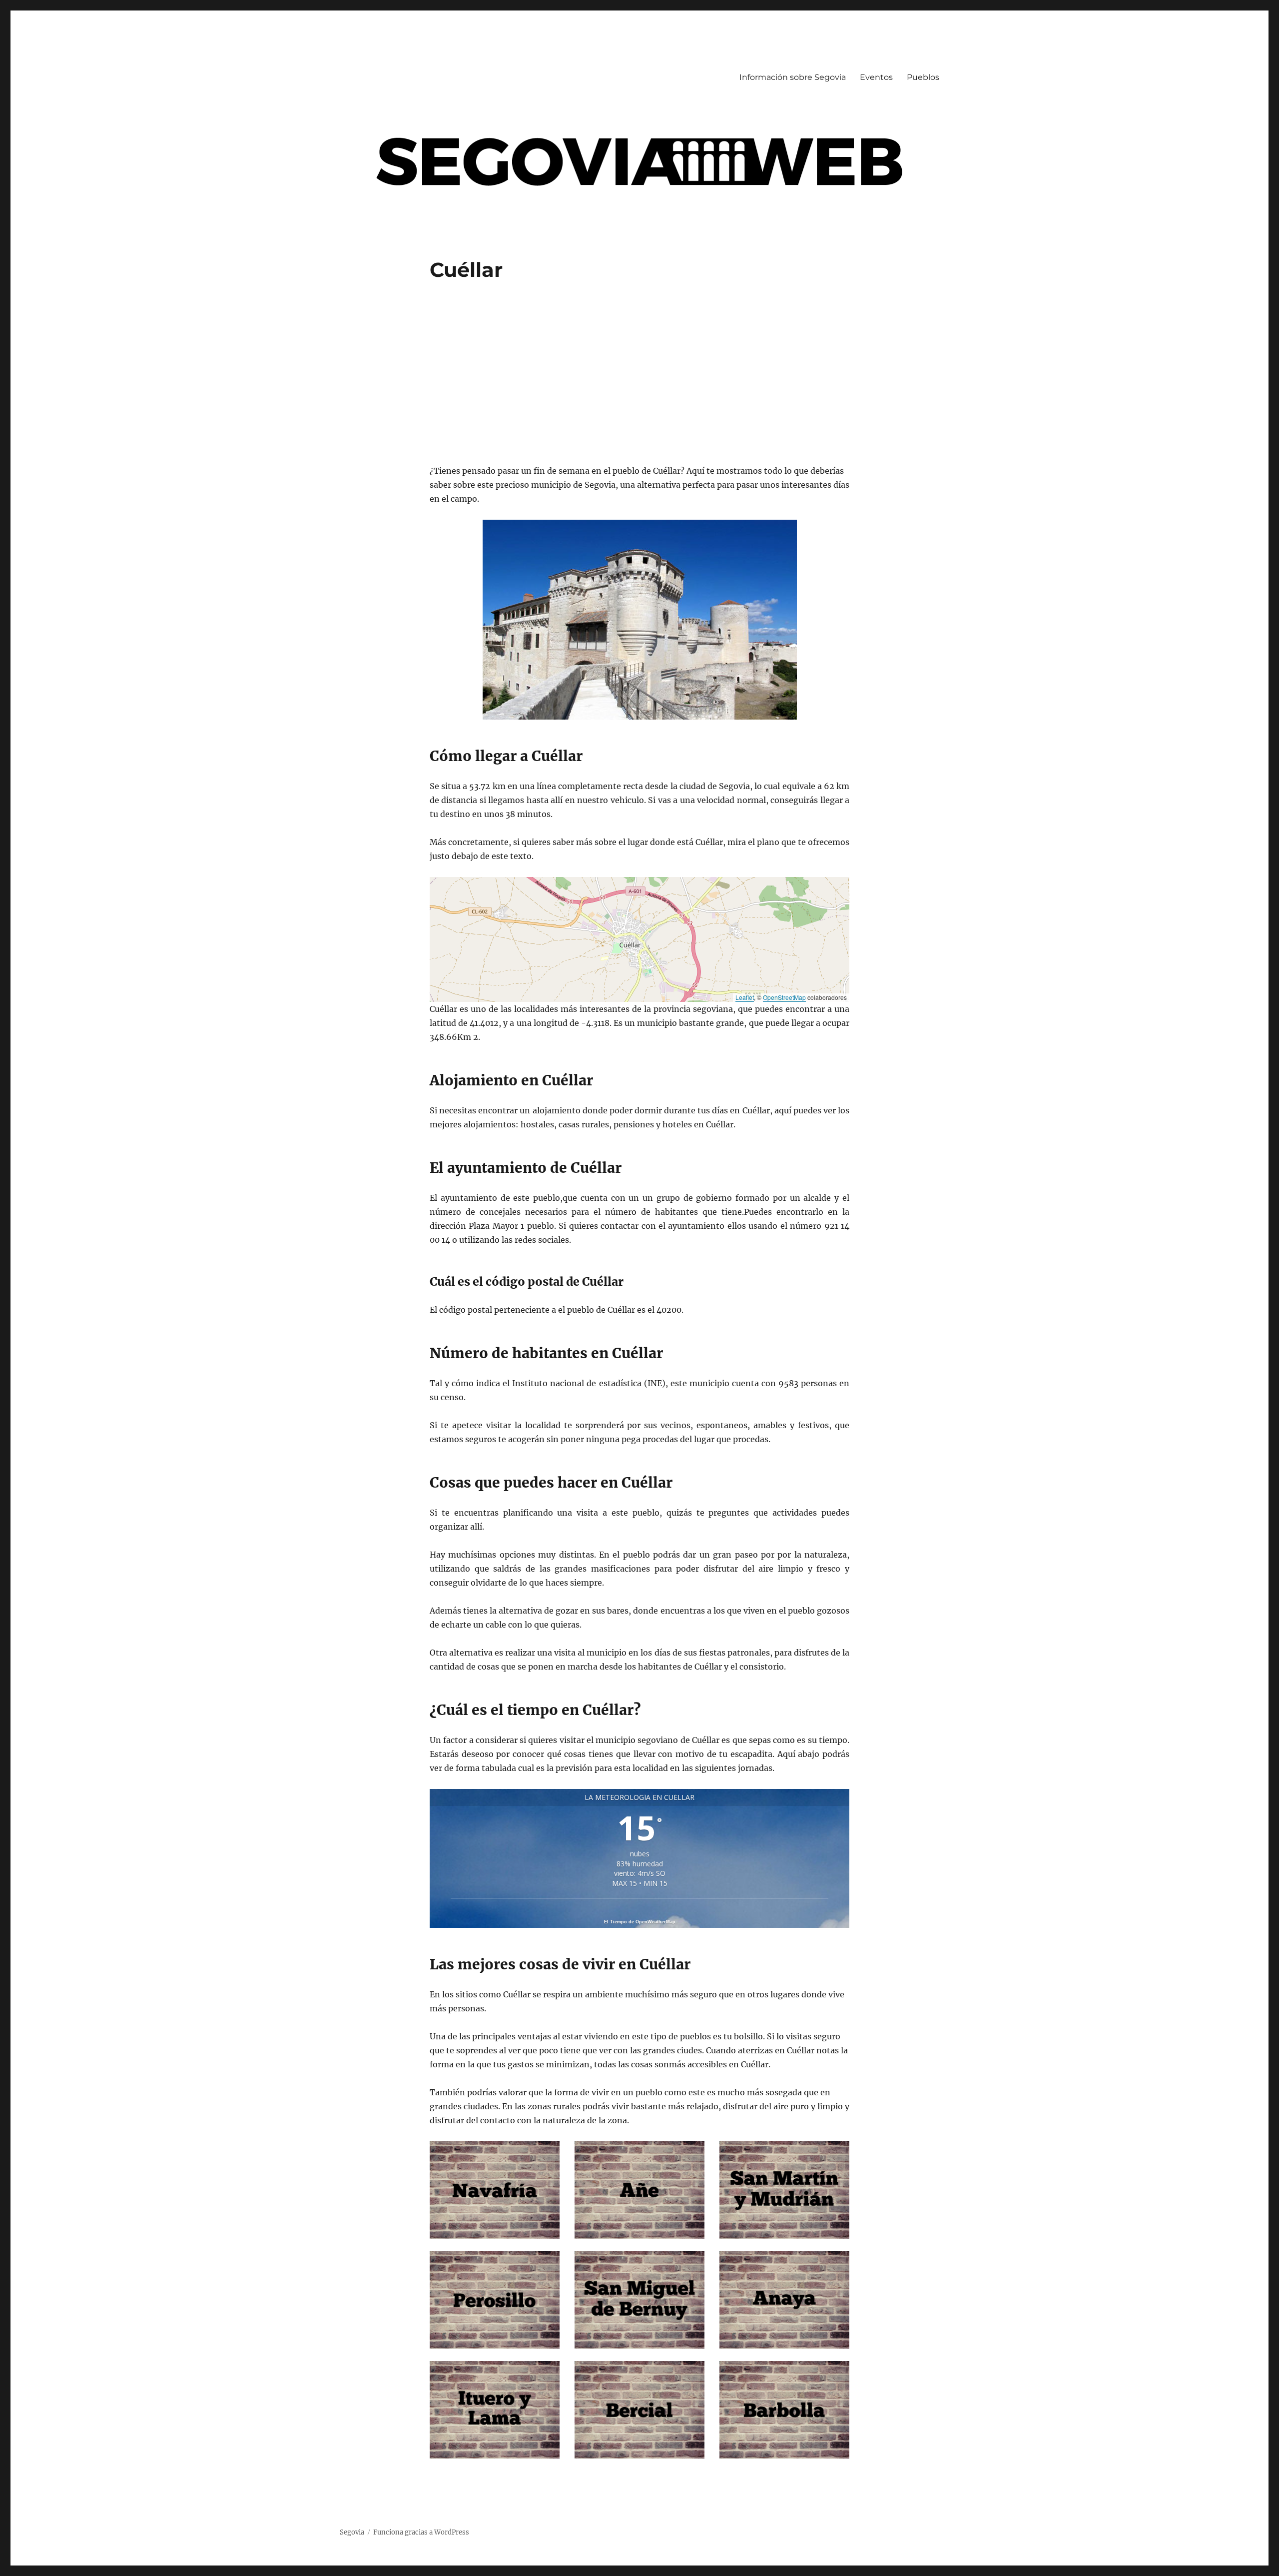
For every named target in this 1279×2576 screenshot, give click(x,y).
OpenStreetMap (784, 997)
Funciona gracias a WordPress (421, 2532)
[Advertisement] (641, 374)
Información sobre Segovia (793, 77)
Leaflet (745, 997)
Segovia (352, 2532)
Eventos (876, 77)
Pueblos (923, 77)
